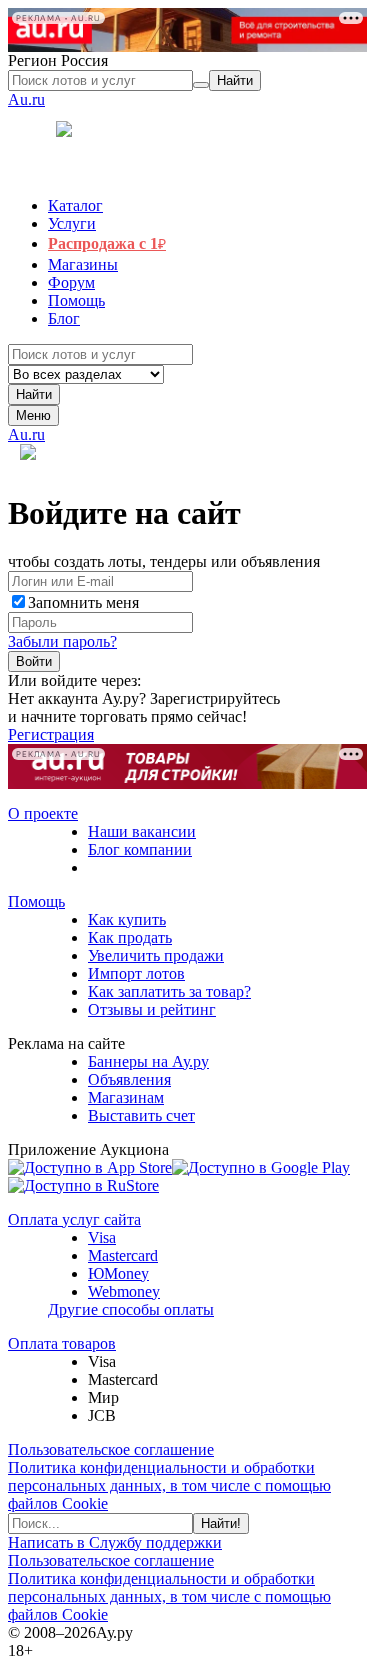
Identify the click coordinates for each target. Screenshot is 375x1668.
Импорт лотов (136, 973)
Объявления (129, 1079)
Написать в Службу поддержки (115, 1542)
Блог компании (140, 849)
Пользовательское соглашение (111, 1449)
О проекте (43, 813)
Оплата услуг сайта (74, 1219)
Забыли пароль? (62, 641)
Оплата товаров (62, 1343)
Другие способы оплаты (131, 1309)
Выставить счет (141, 1115)
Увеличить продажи (156, 955)
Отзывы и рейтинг (152, 1009)
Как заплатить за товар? (169, 991)
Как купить (127, 919)
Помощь (36, 901)
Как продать (130, 937)
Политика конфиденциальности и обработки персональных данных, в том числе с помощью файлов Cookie (169, 1485)
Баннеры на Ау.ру (148, 1061)
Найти (34, 394)
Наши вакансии (142, 831)
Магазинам (126, 1097)
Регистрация (51, 734)
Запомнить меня (83, 602)
